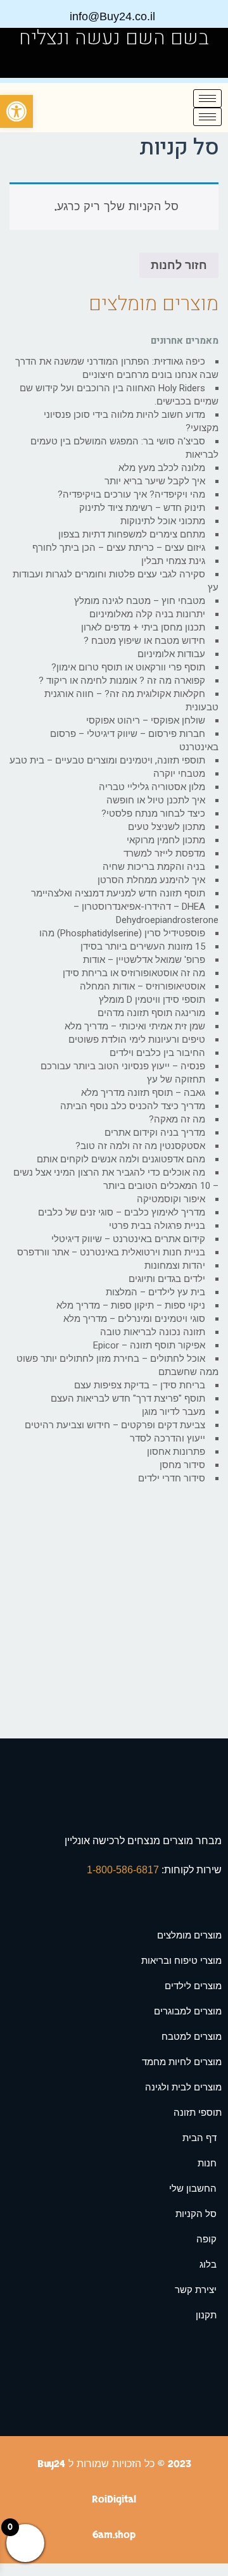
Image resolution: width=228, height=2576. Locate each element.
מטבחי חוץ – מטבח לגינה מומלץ (140, 601)
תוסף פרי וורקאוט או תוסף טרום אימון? (128, 667)
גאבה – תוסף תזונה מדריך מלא (143, 1093)
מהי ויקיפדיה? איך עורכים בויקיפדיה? (131, 494)
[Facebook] (27, 63)
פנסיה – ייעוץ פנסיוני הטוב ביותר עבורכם (123, 1066)
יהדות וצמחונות (175, 1266)
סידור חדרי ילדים (172, 1478)
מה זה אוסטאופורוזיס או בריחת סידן (134, 973)
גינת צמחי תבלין (173, 561)
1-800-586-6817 (124, 1870)
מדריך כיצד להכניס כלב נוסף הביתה (133, 1106)
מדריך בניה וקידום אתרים (155, 1133)
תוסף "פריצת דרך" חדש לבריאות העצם (128, 1398)
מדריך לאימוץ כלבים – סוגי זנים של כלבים (122, 1212)
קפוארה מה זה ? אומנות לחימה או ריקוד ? (122, 681)
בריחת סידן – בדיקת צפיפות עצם (140, 1385)
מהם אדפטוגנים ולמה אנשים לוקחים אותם (121, 1159)
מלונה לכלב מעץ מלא (162, 468)
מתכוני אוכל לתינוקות (163, 521)
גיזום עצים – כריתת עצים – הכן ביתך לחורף (119, 548)
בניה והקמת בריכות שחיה (154, 867)
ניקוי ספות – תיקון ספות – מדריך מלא (131, 1305)
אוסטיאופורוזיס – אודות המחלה (142, 986)
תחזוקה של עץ (176, 1079)
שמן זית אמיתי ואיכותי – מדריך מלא (135, 1026)
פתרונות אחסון (176, 1452)
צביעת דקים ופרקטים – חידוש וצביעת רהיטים (115, 1425)
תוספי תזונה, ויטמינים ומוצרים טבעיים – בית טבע (107, 760)
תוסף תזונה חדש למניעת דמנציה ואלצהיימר (118, 893)
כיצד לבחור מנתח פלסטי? (153, 814)
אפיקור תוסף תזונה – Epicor (149, 1345)
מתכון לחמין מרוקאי (166, 840)
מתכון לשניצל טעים (167, 827)
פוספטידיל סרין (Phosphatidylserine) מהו (122, 933)
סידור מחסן (182, 1465)
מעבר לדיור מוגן (174, 1412)
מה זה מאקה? (177, 1119)
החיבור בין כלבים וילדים (157, 1053)
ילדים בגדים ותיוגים (167, 1279)
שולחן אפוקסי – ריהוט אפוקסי (146, 720)
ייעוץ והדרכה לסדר (168, 1438)
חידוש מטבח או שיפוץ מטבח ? (144, 641)
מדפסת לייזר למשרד (164, 853)
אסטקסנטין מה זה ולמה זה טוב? (140, 1146)
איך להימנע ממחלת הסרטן (151, 880)
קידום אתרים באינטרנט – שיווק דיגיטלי (128, 1239)
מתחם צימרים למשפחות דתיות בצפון (132, 534)
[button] (16, 111)
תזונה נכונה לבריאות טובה (153, 1332)
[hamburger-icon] (207, 98)
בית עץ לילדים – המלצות (155, 1292)
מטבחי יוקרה (179, 774)
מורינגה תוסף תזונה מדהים (151, 1013)
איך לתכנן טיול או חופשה (156, 800)
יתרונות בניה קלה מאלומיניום (147, 614)
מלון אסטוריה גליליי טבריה (152, 787)
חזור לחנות (179, 265)
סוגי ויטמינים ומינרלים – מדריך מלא (134, 1319)
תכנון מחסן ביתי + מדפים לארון (143, 627)
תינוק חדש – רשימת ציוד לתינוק (142, 508)
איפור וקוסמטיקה (171, 1199)
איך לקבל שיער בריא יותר (155, 481)
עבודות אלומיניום (171, 654)
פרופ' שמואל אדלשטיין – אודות (144, 960)
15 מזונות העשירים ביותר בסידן (143, 946)
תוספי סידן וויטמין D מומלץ (152, 1000)
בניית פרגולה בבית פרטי (157, 1226)
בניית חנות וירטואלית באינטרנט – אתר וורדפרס (111, 1252)
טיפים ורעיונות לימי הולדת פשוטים (137, 1040)
